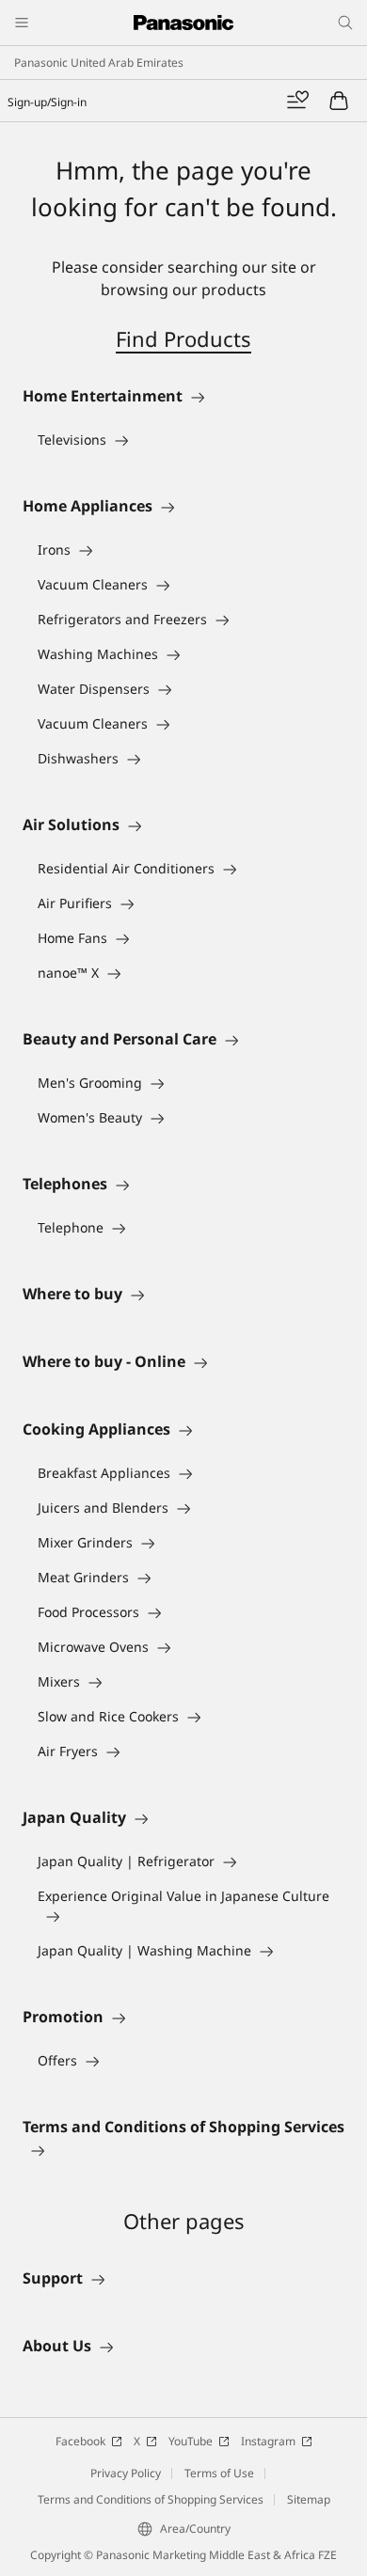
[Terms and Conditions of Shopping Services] (183, 2149)
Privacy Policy (126, 2473)
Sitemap (309, 2499)
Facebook (80, 2441)
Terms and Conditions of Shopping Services (151, 2499)
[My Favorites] (297, 101)
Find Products (183, 338)
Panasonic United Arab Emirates (99, 63)
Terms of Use (219, 2473)
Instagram (268, 2441)
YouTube (191, 2441)
